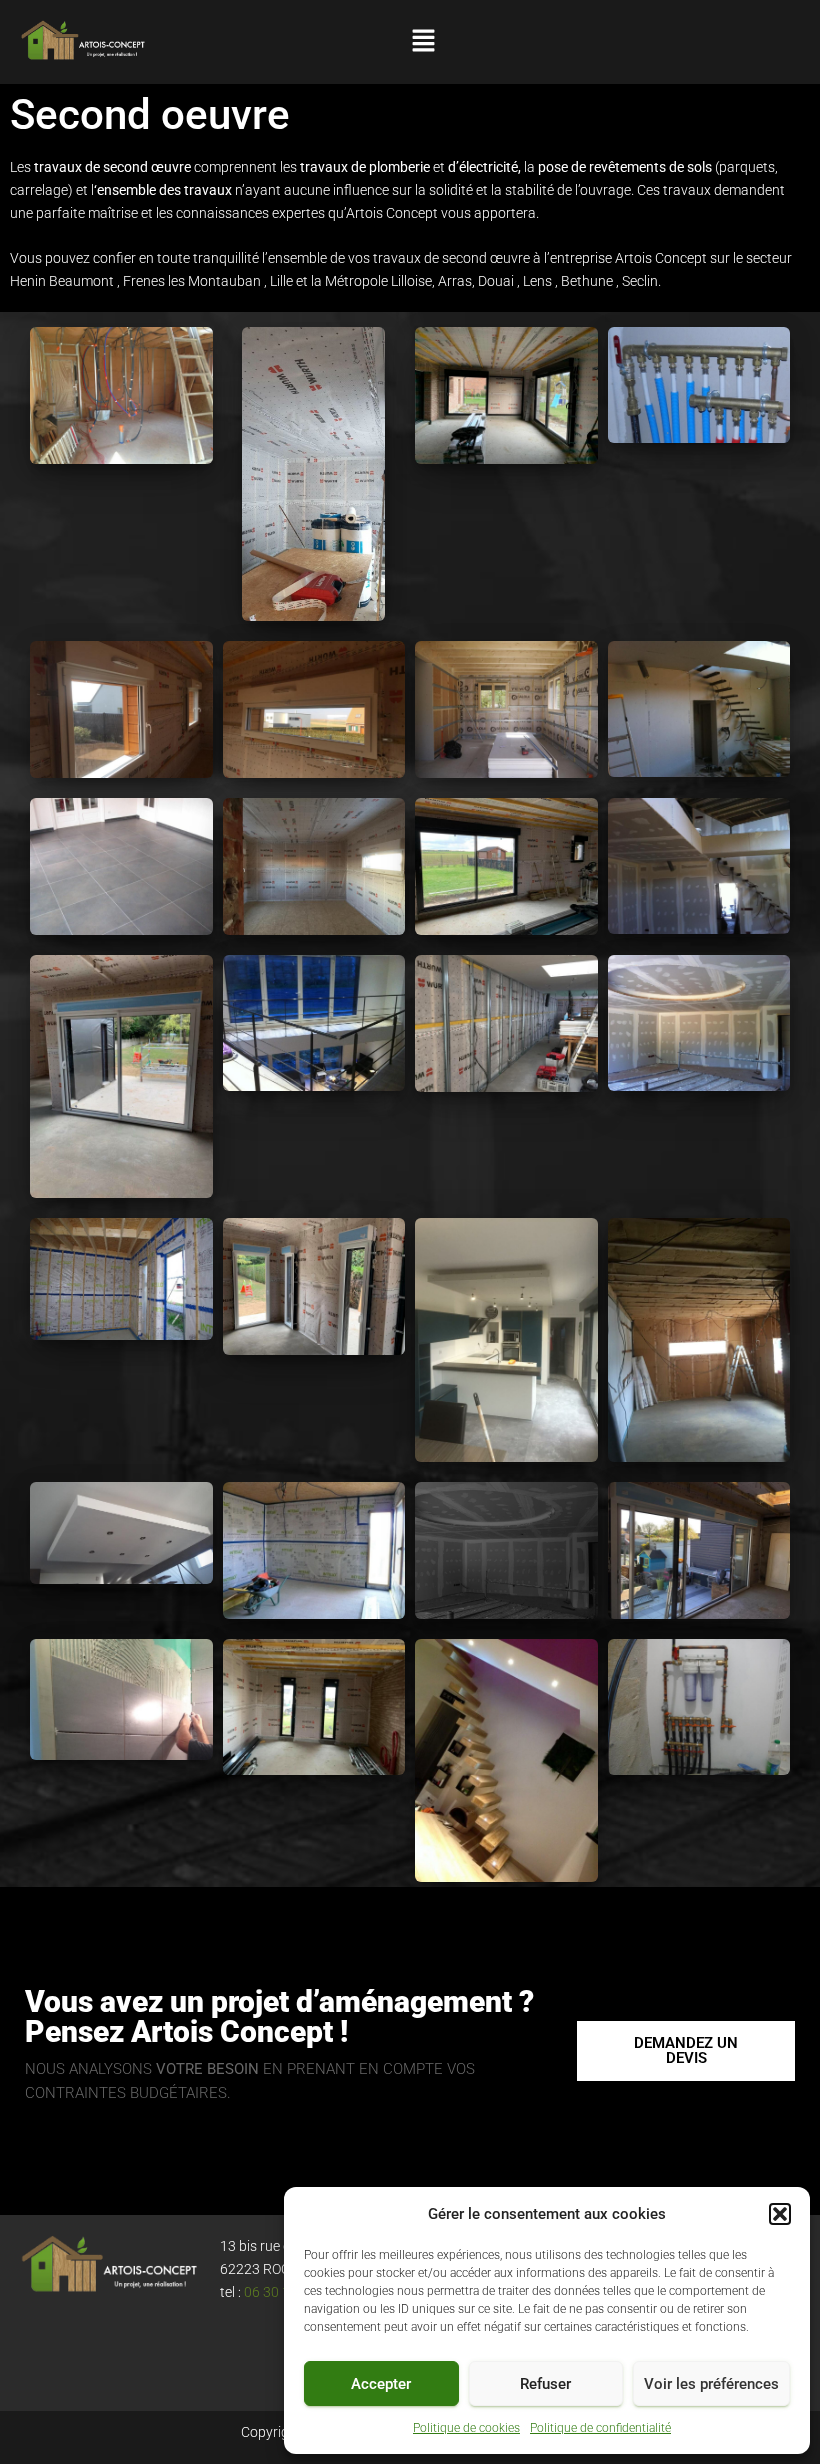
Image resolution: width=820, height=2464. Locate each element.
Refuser (545, 2384)
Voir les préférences (711, 2384)
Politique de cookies (466, 2428)
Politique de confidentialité (600, 2428)
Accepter (381, 2384)
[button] (780, 2214)
